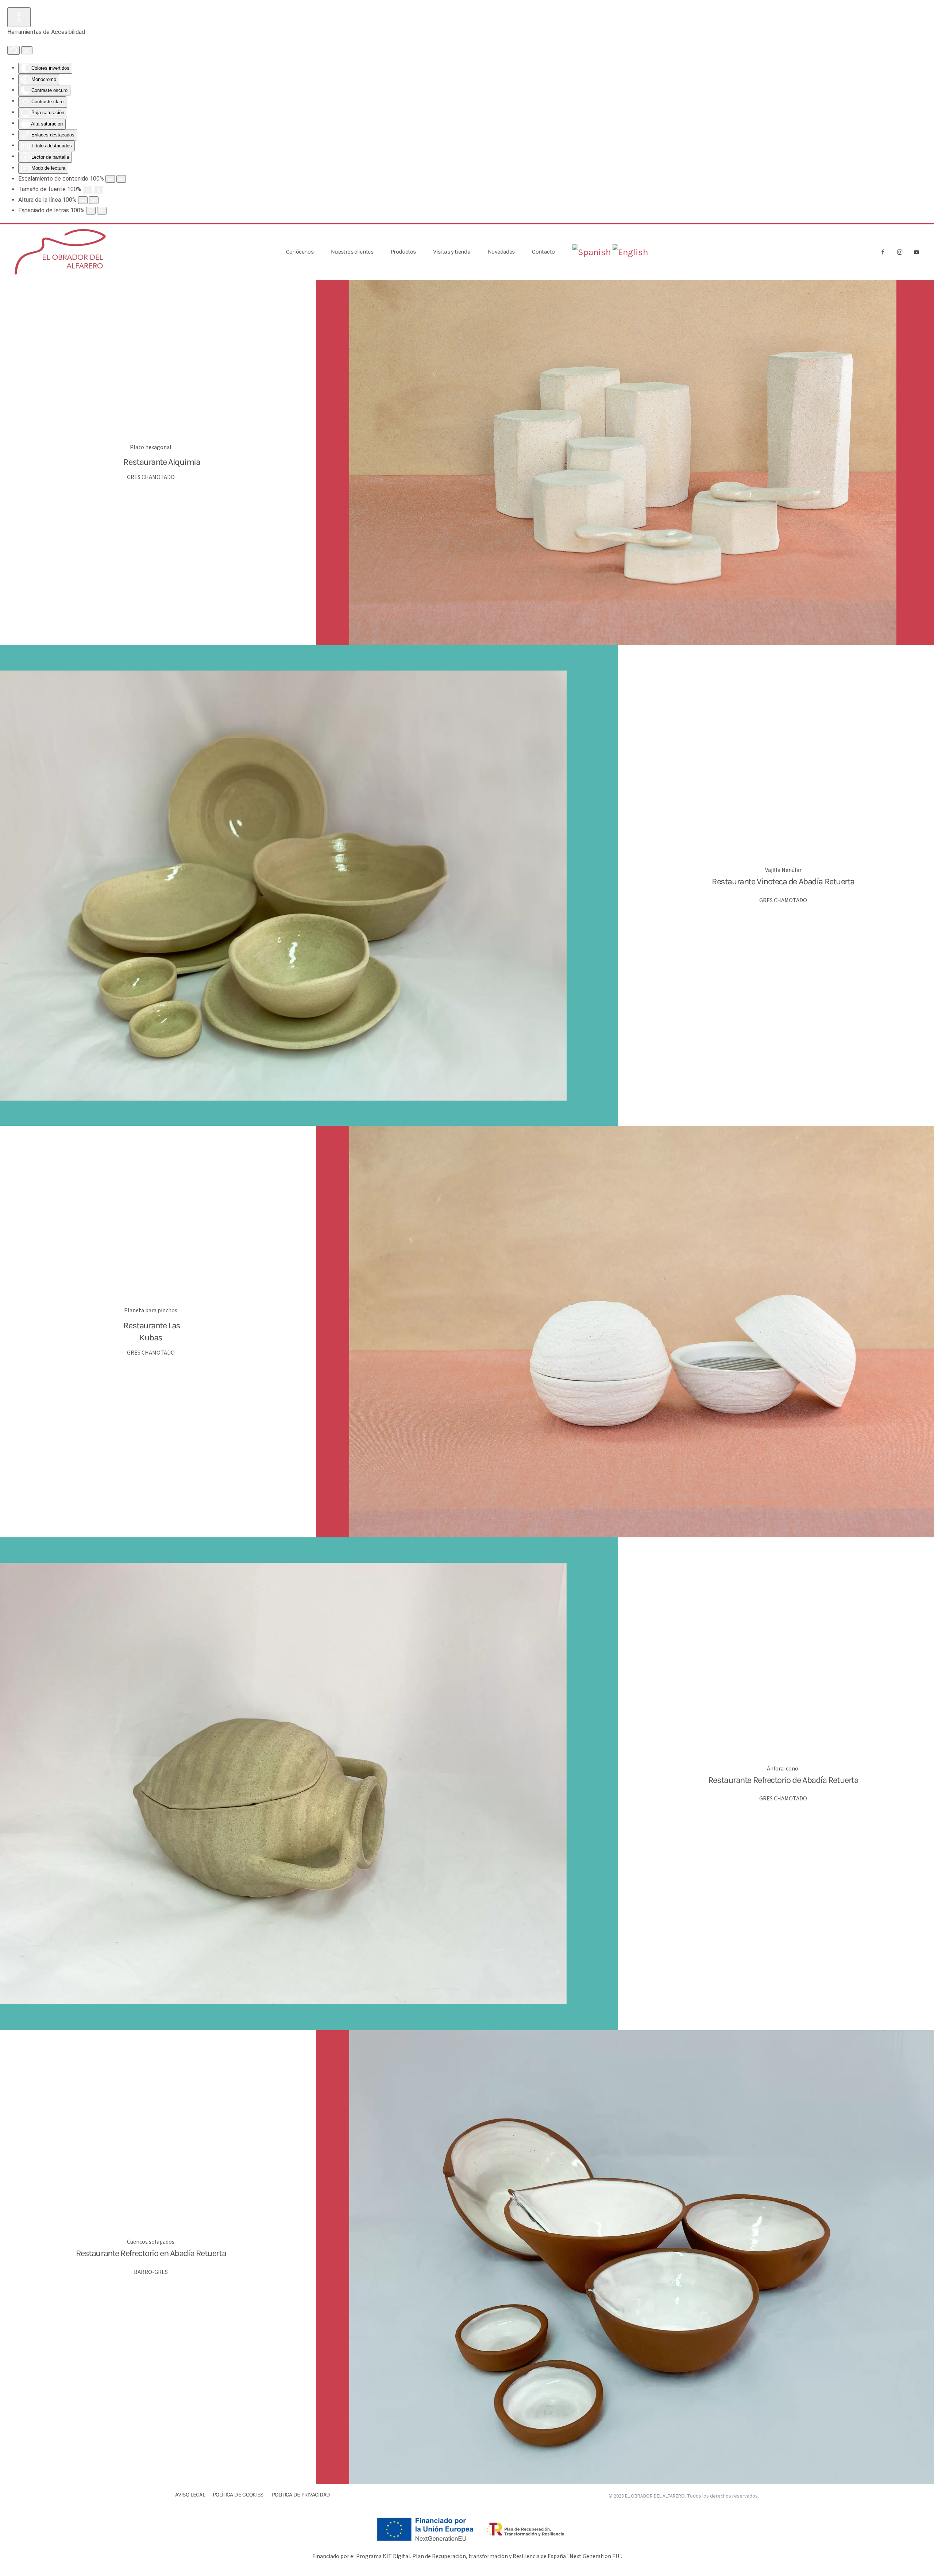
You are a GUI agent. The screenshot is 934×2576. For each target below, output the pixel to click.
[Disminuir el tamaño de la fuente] (88, 190)
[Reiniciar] (13, 50)
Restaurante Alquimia (162, 462)
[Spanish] (591, 252)
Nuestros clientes (352, 252)
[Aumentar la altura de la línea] (94, 200)
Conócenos (300, 252)
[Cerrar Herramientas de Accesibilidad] (27, 50)
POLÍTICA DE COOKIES (238, 2494)
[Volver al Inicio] (60, 252)
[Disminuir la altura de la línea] (83, 200)
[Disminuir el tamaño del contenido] (110, 179)
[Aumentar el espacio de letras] (102, 211)
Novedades (501, 252)
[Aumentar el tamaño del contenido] (121, 179)
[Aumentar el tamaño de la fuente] (99, 190)
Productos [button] (403, 252)
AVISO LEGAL (190, 2494)
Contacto (543, 252)
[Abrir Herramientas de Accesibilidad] (19, 17)
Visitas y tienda (452, 252)
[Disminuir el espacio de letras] (91, 211)
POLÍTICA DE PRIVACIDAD (301, 2494)
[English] (630, 252)
